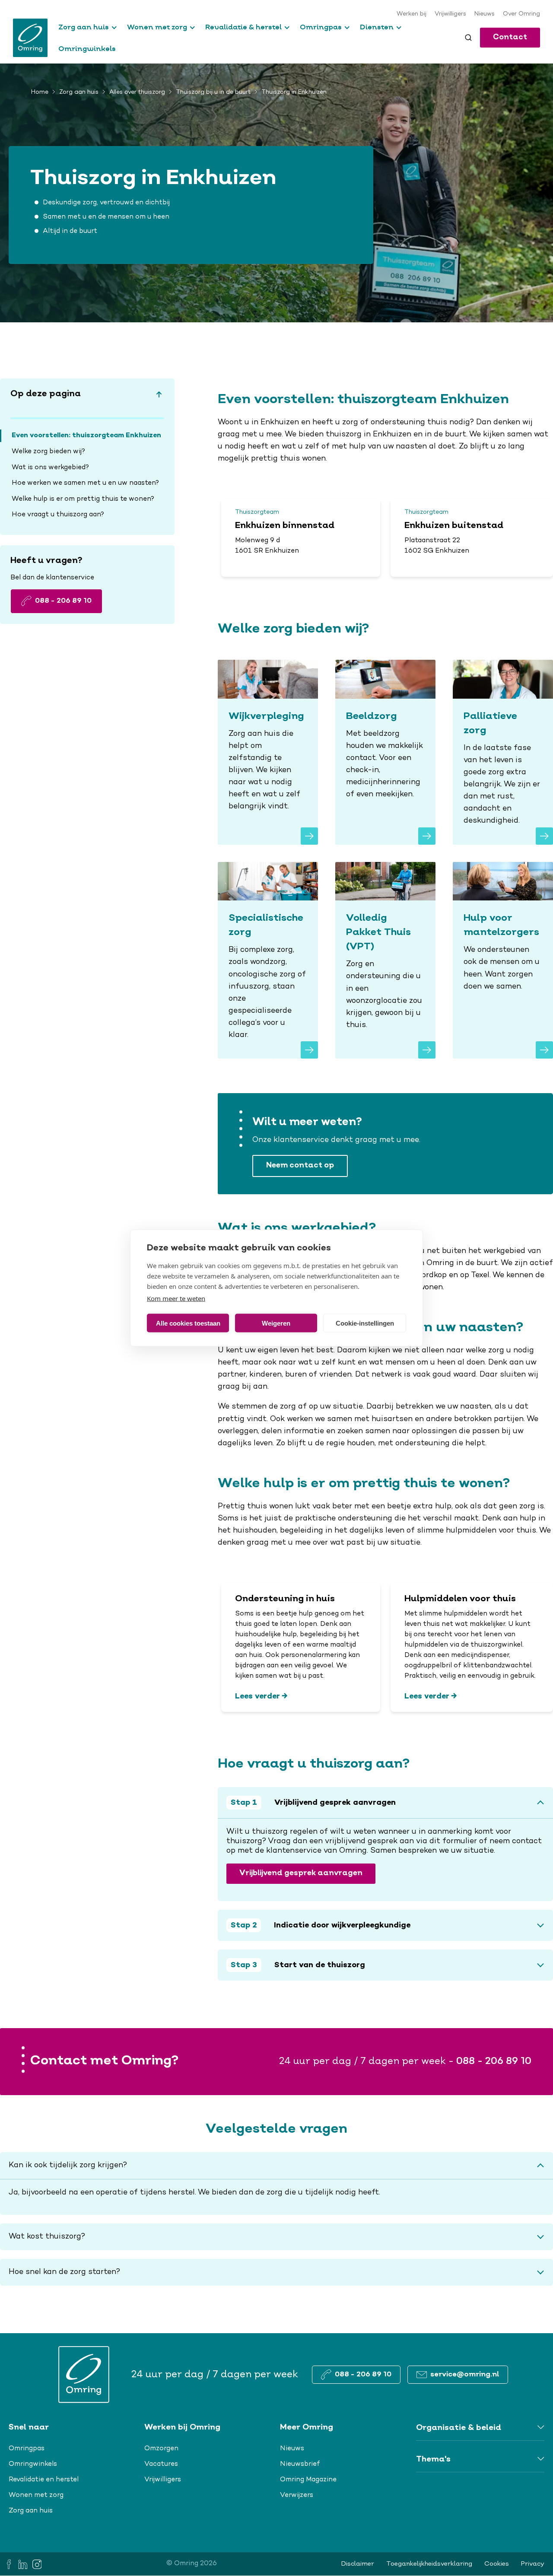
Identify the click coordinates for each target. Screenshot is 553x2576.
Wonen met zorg (157, 27)
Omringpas (321, 27)
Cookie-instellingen (365, 1323)
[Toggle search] (468, 38)
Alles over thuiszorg (137, 92)
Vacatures (161, 2464)
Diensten (377, 27)
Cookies (497, 2564)
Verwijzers (297, 2495)
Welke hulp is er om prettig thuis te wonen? (83, 499)
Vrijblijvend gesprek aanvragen (301, 1873)
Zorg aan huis (84, 27)
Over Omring (521, 14)
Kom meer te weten (176, 1298)
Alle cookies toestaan (188, 1323)
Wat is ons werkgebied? (51, 467)
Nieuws (485, 14)
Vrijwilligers (450, 14)
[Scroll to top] (159, 394)
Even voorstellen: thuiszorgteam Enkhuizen (86, 436)
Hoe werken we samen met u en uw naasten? (85, 483)
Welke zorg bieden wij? (48, 452)
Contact (510, 37)
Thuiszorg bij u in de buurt (213, 92)
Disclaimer (358, 2564)
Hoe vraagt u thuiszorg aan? (58, 515)
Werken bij (412, 14)
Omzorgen (161, 2449)
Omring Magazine (308, 2480)
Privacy (533, 2564)
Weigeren (276, 1323)
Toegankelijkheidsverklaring (429, 2564)
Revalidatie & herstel (243, 27)
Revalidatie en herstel (44, 2480)
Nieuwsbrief (300, 2464)
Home (40, 92)
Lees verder (257, 1696)
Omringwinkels (87, 48)
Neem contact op (300, 1166)
